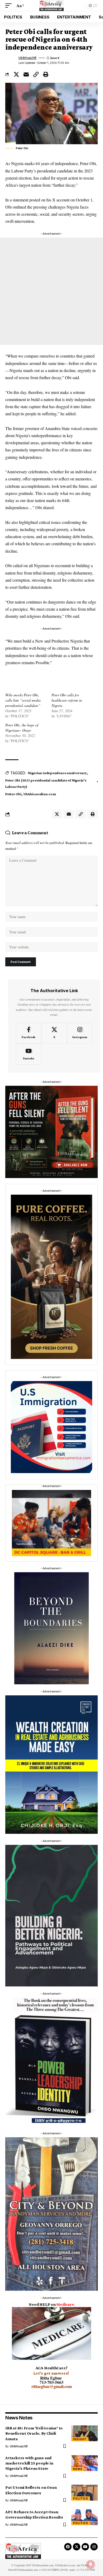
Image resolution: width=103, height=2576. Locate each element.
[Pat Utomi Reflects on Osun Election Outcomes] (85, 2493)
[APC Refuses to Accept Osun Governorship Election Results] (85, 2517)
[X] (54, 1033)
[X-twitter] (77, 2547)
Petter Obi (13, 794)
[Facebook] (29, 1033)
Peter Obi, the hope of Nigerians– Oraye (22, 728)
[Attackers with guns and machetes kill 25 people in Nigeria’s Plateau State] (85, 2463)
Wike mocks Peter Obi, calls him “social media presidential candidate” (23, 700)
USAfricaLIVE (27, 58)
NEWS (78, 2469)
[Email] (26, 74)
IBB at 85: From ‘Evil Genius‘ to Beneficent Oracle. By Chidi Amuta (34, 2433)
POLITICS (81, 2498)
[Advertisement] (51, 291)
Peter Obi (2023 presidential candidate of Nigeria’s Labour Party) (46, 783)
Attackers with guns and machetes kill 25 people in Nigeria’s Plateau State (29, 2463)
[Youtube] (29, 1054)
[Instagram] (80, 1033)
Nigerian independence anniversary (57, 773)
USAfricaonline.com (40, 794)
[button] (10, 5)
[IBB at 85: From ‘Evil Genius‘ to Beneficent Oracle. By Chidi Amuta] (85, 2433)
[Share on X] (16, 74)
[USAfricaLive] (52, 6)
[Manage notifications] (91, 2564)
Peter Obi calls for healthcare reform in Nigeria (67, 700)
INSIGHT (80, 2439)
